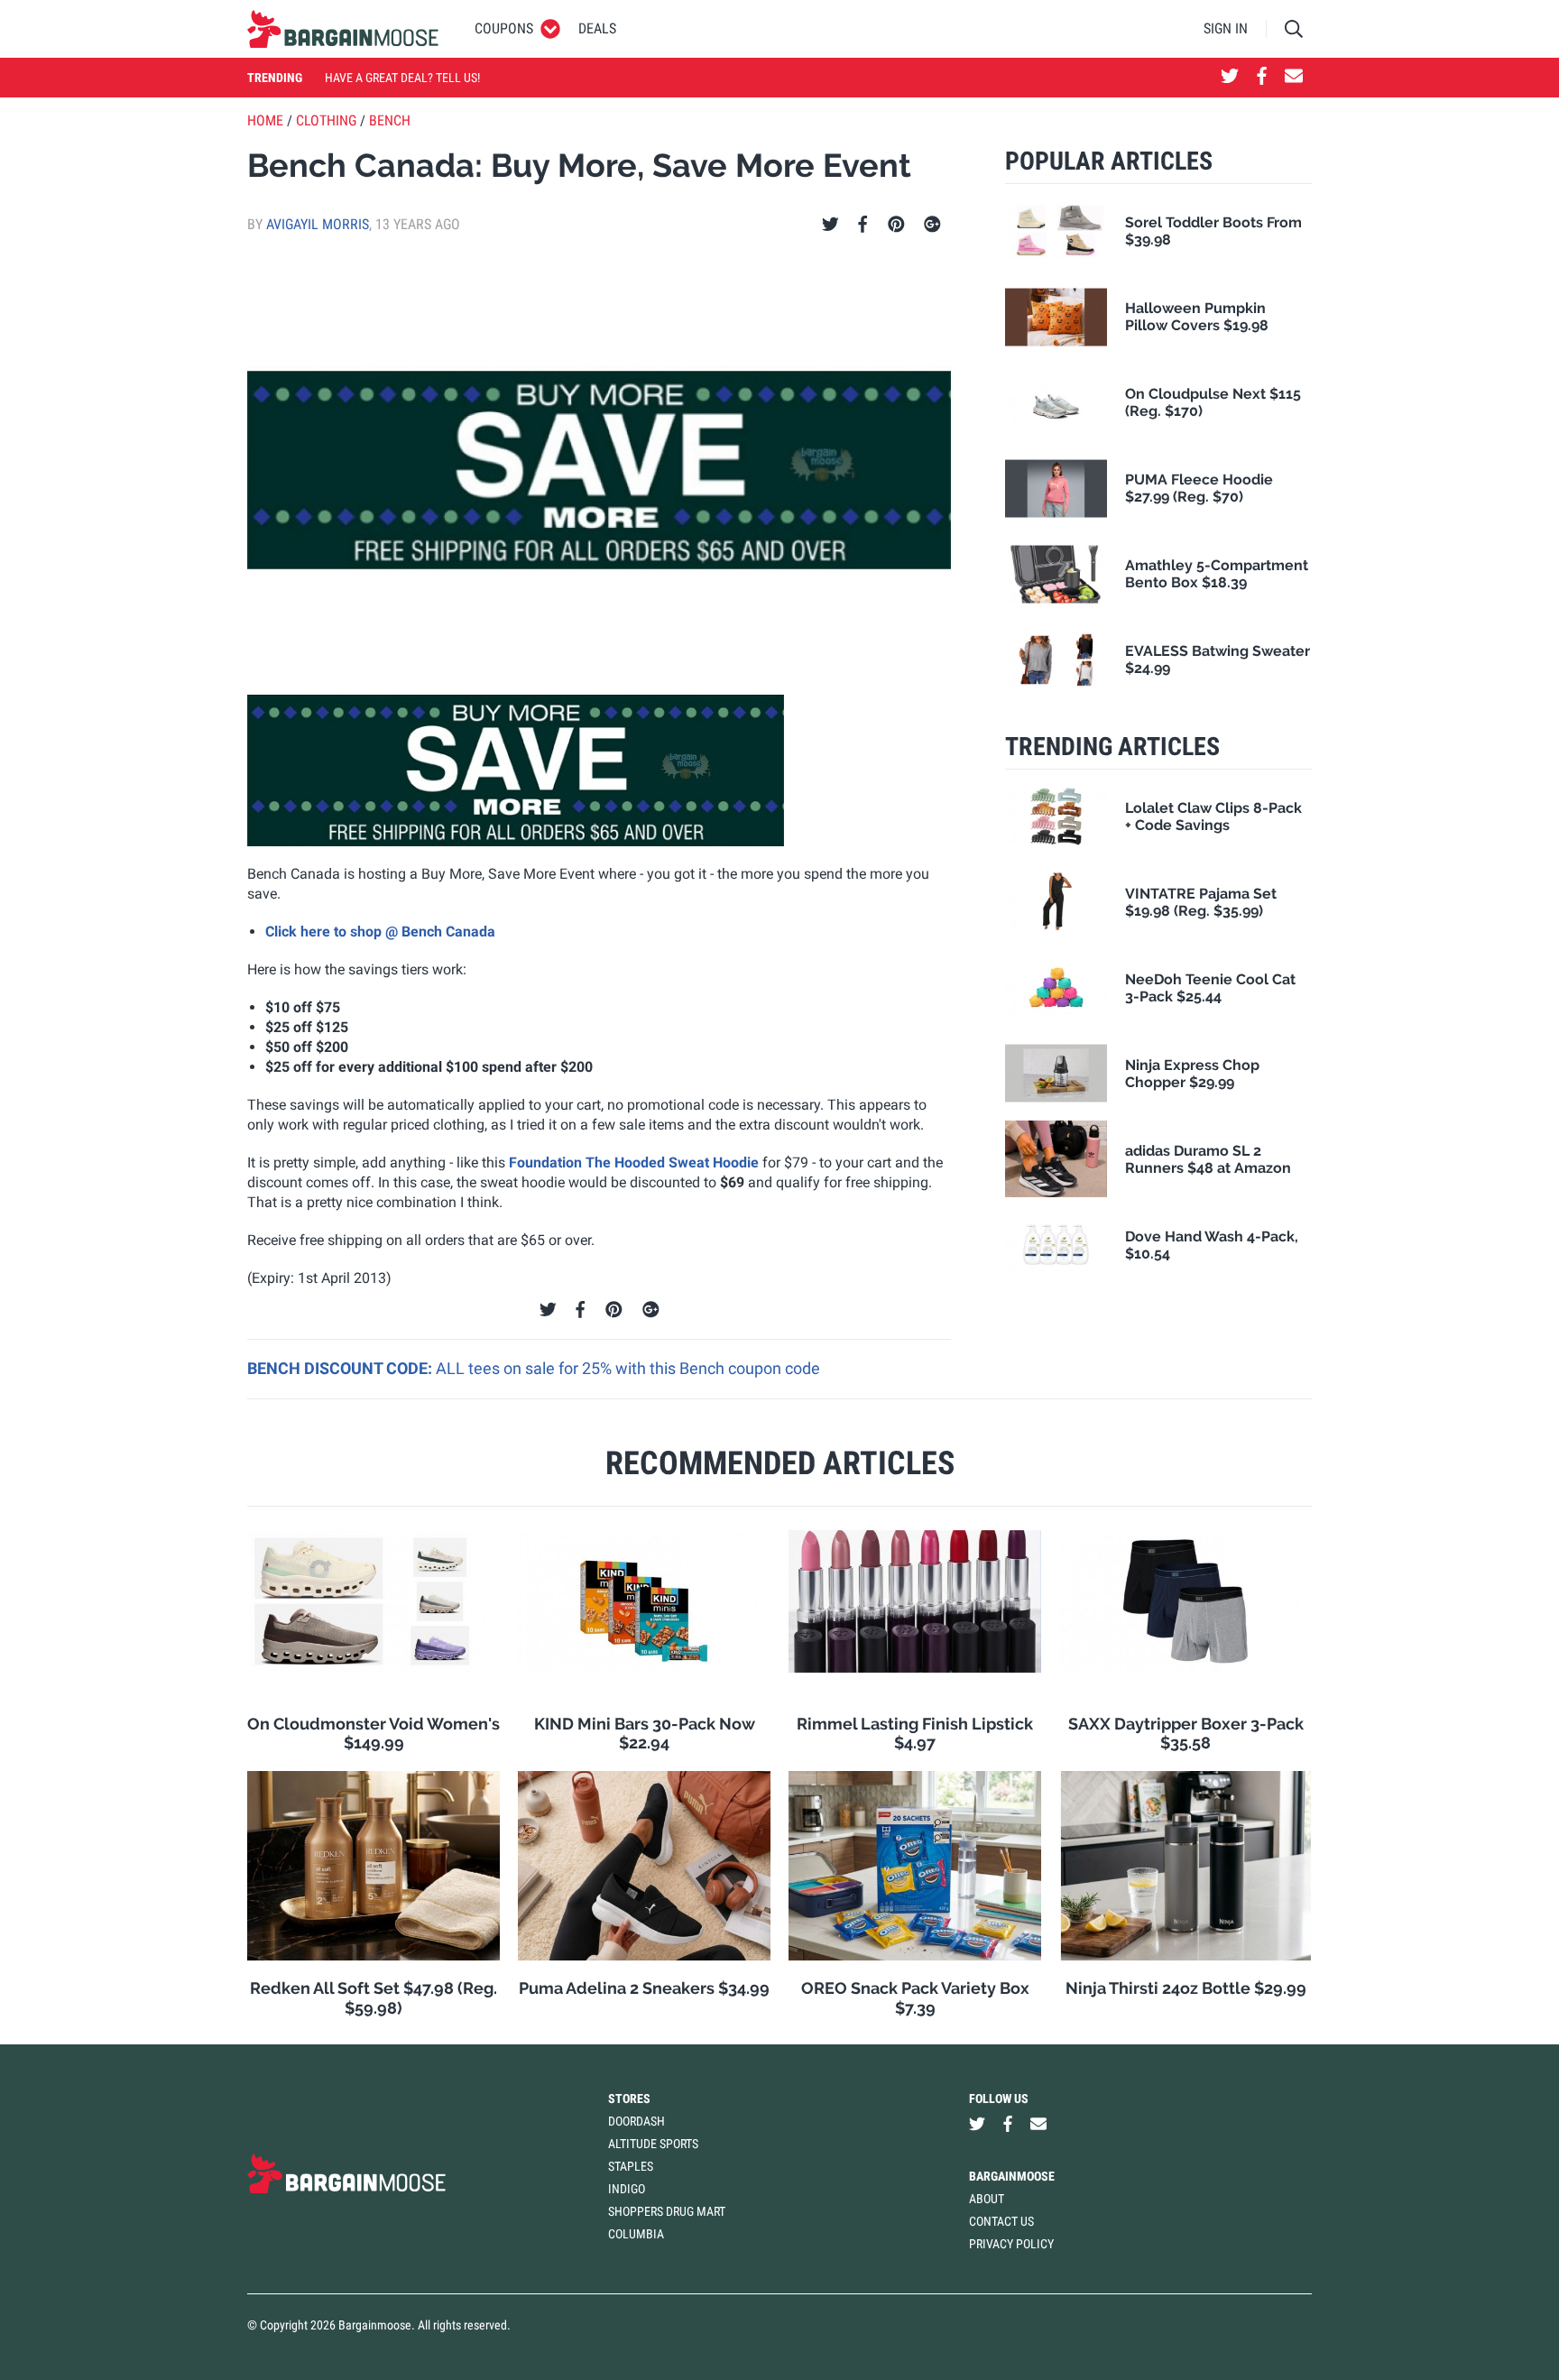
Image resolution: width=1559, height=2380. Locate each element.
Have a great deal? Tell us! (402, 78)
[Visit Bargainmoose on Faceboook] (1262, 78)
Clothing (326, 120)
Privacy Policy (1011, 2244)
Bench (390, 120)
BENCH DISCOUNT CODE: (341, 1368)
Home (265, 120)
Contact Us (1001, 2221)
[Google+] (932, 225)
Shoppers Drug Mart (667, 2211)
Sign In (1226, 28)
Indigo (627, 2189)
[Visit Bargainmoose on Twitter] (1230, 78)
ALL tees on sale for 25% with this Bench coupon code (628, 1368)
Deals (597, 28)
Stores (629, 2099)
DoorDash (637, 2121)
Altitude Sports (653, 2144)
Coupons (504, 28)
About (987, 2199)
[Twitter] (830, 225)
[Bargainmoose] (343, 29)
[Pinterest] (896, 225)
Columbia (636, 2234)
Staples (631, 2166)
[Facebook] (863, 225)
